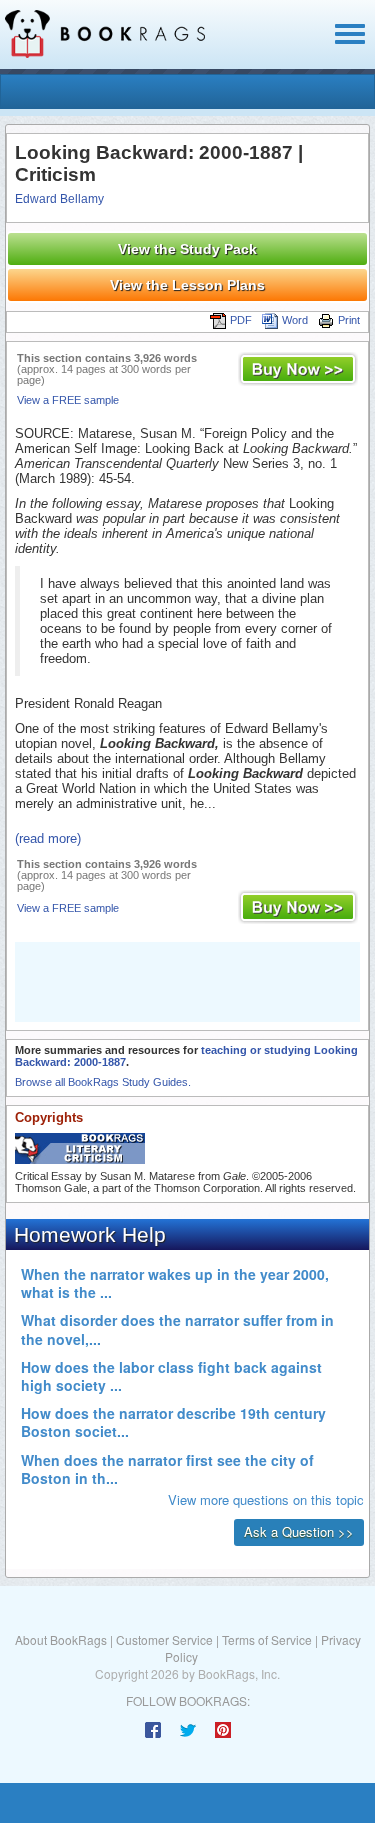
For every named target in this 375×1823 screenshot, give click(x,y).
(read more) (48, 838)
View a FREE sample (68, 400)
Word (295, 320)
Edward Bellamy (59, 199)
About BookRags (61, 1639)
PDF (241, 320)
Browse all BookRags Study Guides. (103, 1082)
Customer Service (164, 1639)
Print (349, 320)
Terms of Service (267, 1639)
